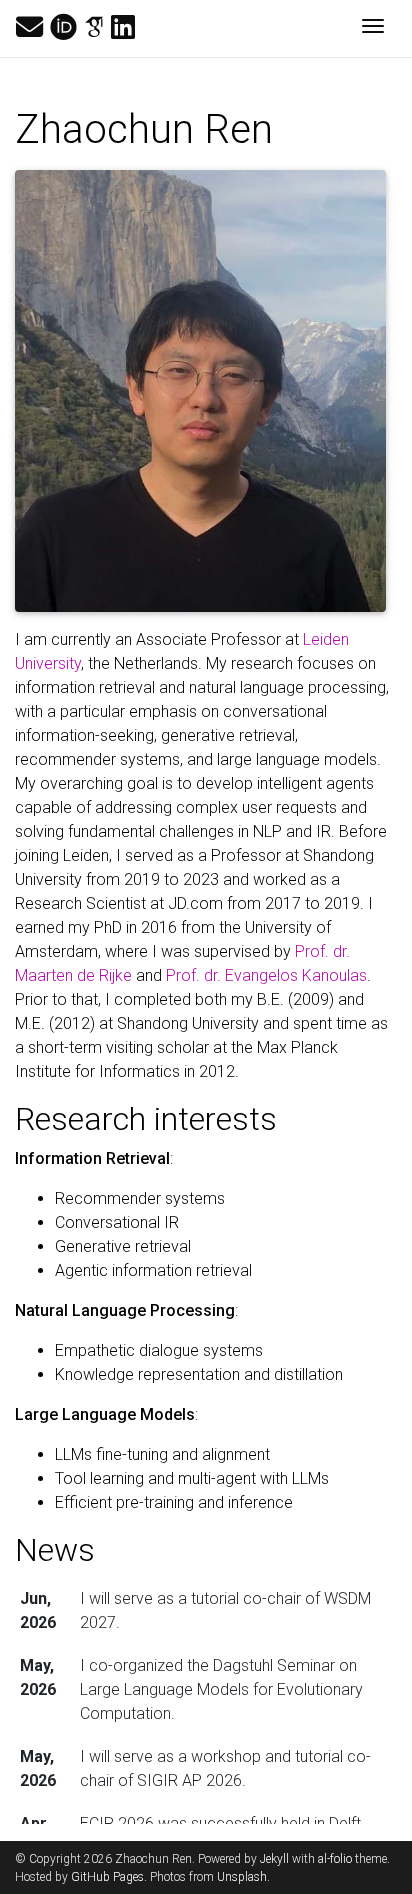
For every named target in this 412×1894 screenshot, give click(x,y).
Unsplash (242, 1877)
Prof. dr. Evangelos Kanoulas (266, 975)
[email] (29, 28)
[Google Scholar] (94, 28)
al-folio (335, 1859)
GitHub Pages (107, 1877)
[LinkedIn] (123, 28)
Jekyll (274, 1859)
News (55, 1550)
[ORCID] (63, 28)
